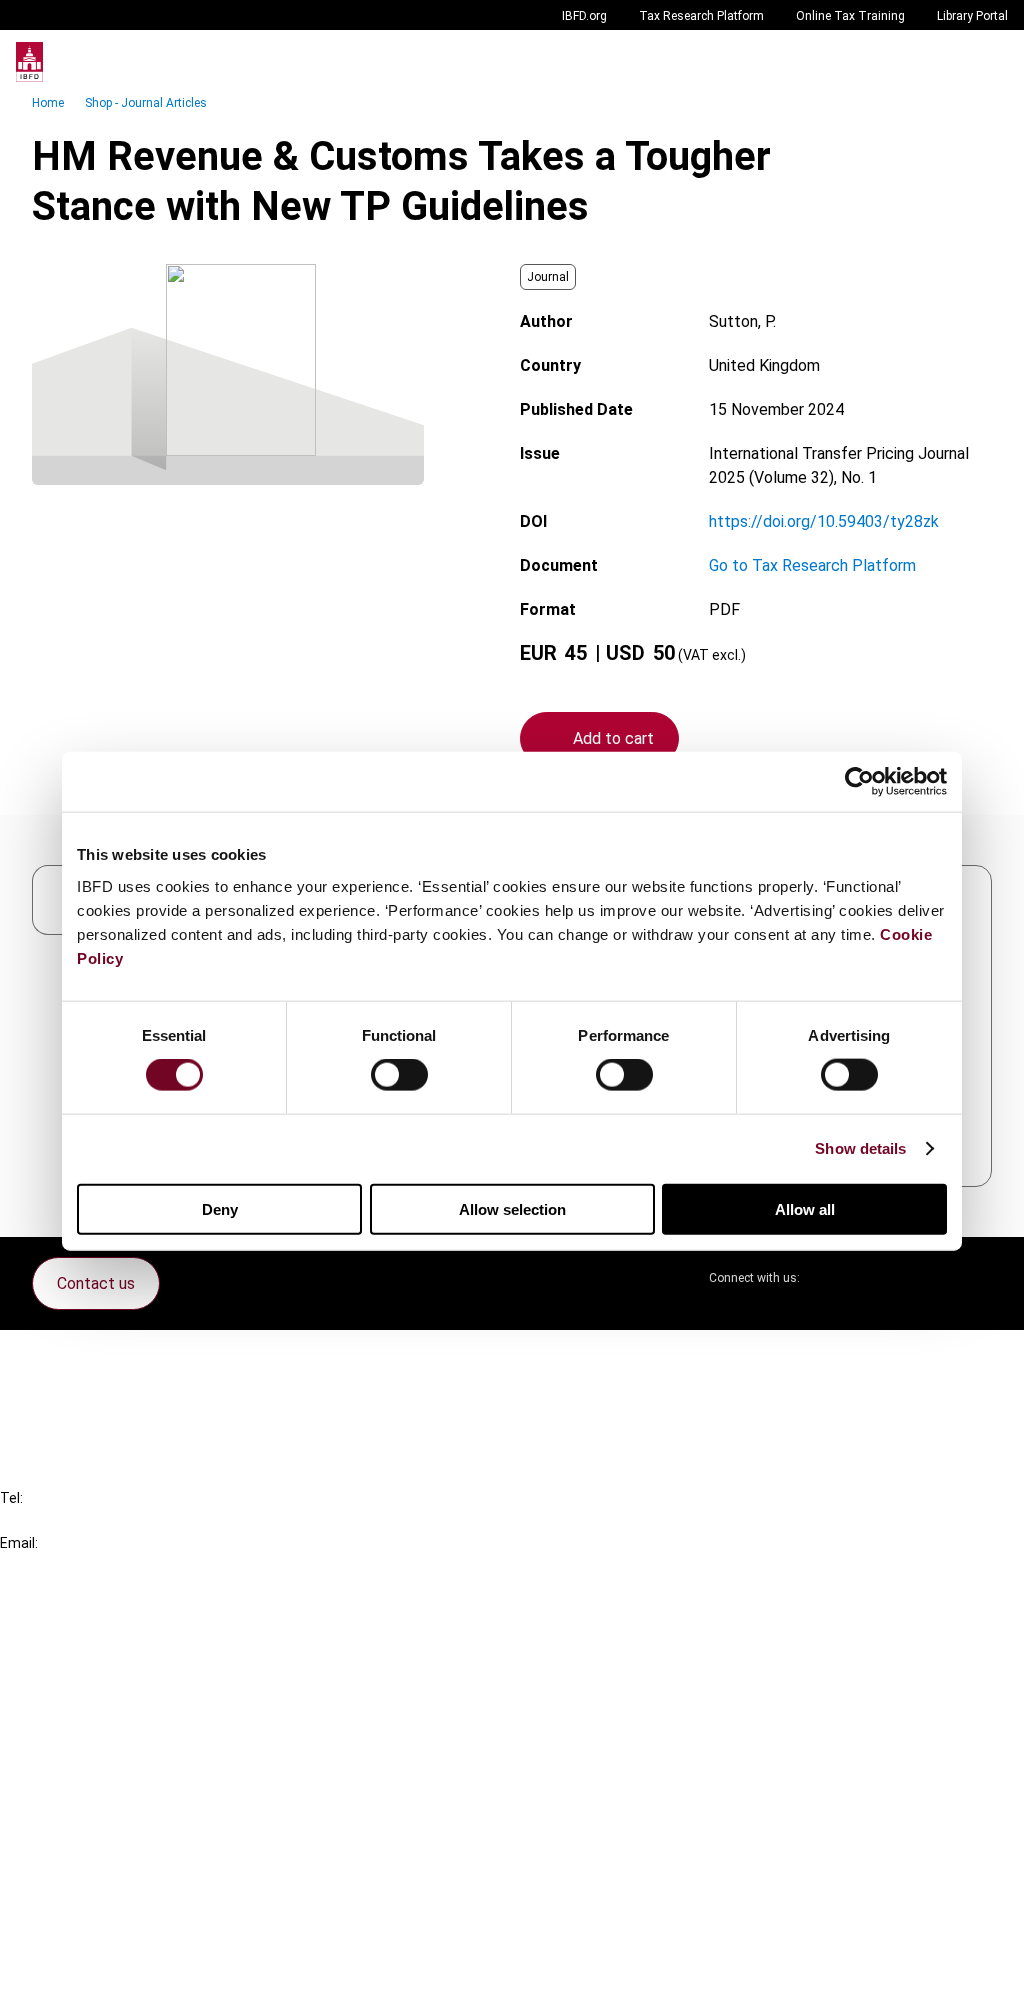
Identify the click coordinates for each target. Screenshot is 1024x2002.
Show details (860, 1148)
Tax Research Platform (701, 16)
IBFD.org (584, 16)
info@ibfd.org (47, 1565)
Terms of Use (88, 1973)
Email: (19, 1543)
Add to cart (613, 738)
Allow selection (512, 1208)
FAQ (54, 1393)
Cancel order (84, 1357)
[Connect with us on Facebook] (976, 1278)
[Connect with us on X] (832, 1278)
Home (48, 103)
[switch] (399, 1075)
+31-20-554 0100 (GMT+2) (96, 1520)
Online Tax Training (850, 16)
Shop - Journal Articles (146, 103)
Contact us (96, 1283)
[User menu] (988, 62)
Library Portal (972, 16)
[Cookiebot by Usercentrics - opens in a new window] (859, 782)
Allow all (805, 1208)
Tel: (11, 1498)
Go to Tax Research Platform (812, 565)
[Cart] (948, 62)
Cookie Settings (96, 1937)
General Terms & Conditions (137, 1829)
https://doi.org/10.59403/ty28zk (824, 521)
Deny (220, 1208)
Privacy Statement (107, 1865)
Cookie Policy (88, 1901)
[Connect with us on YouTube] (928, 1278)
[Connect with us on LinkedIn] (880, 1278)
